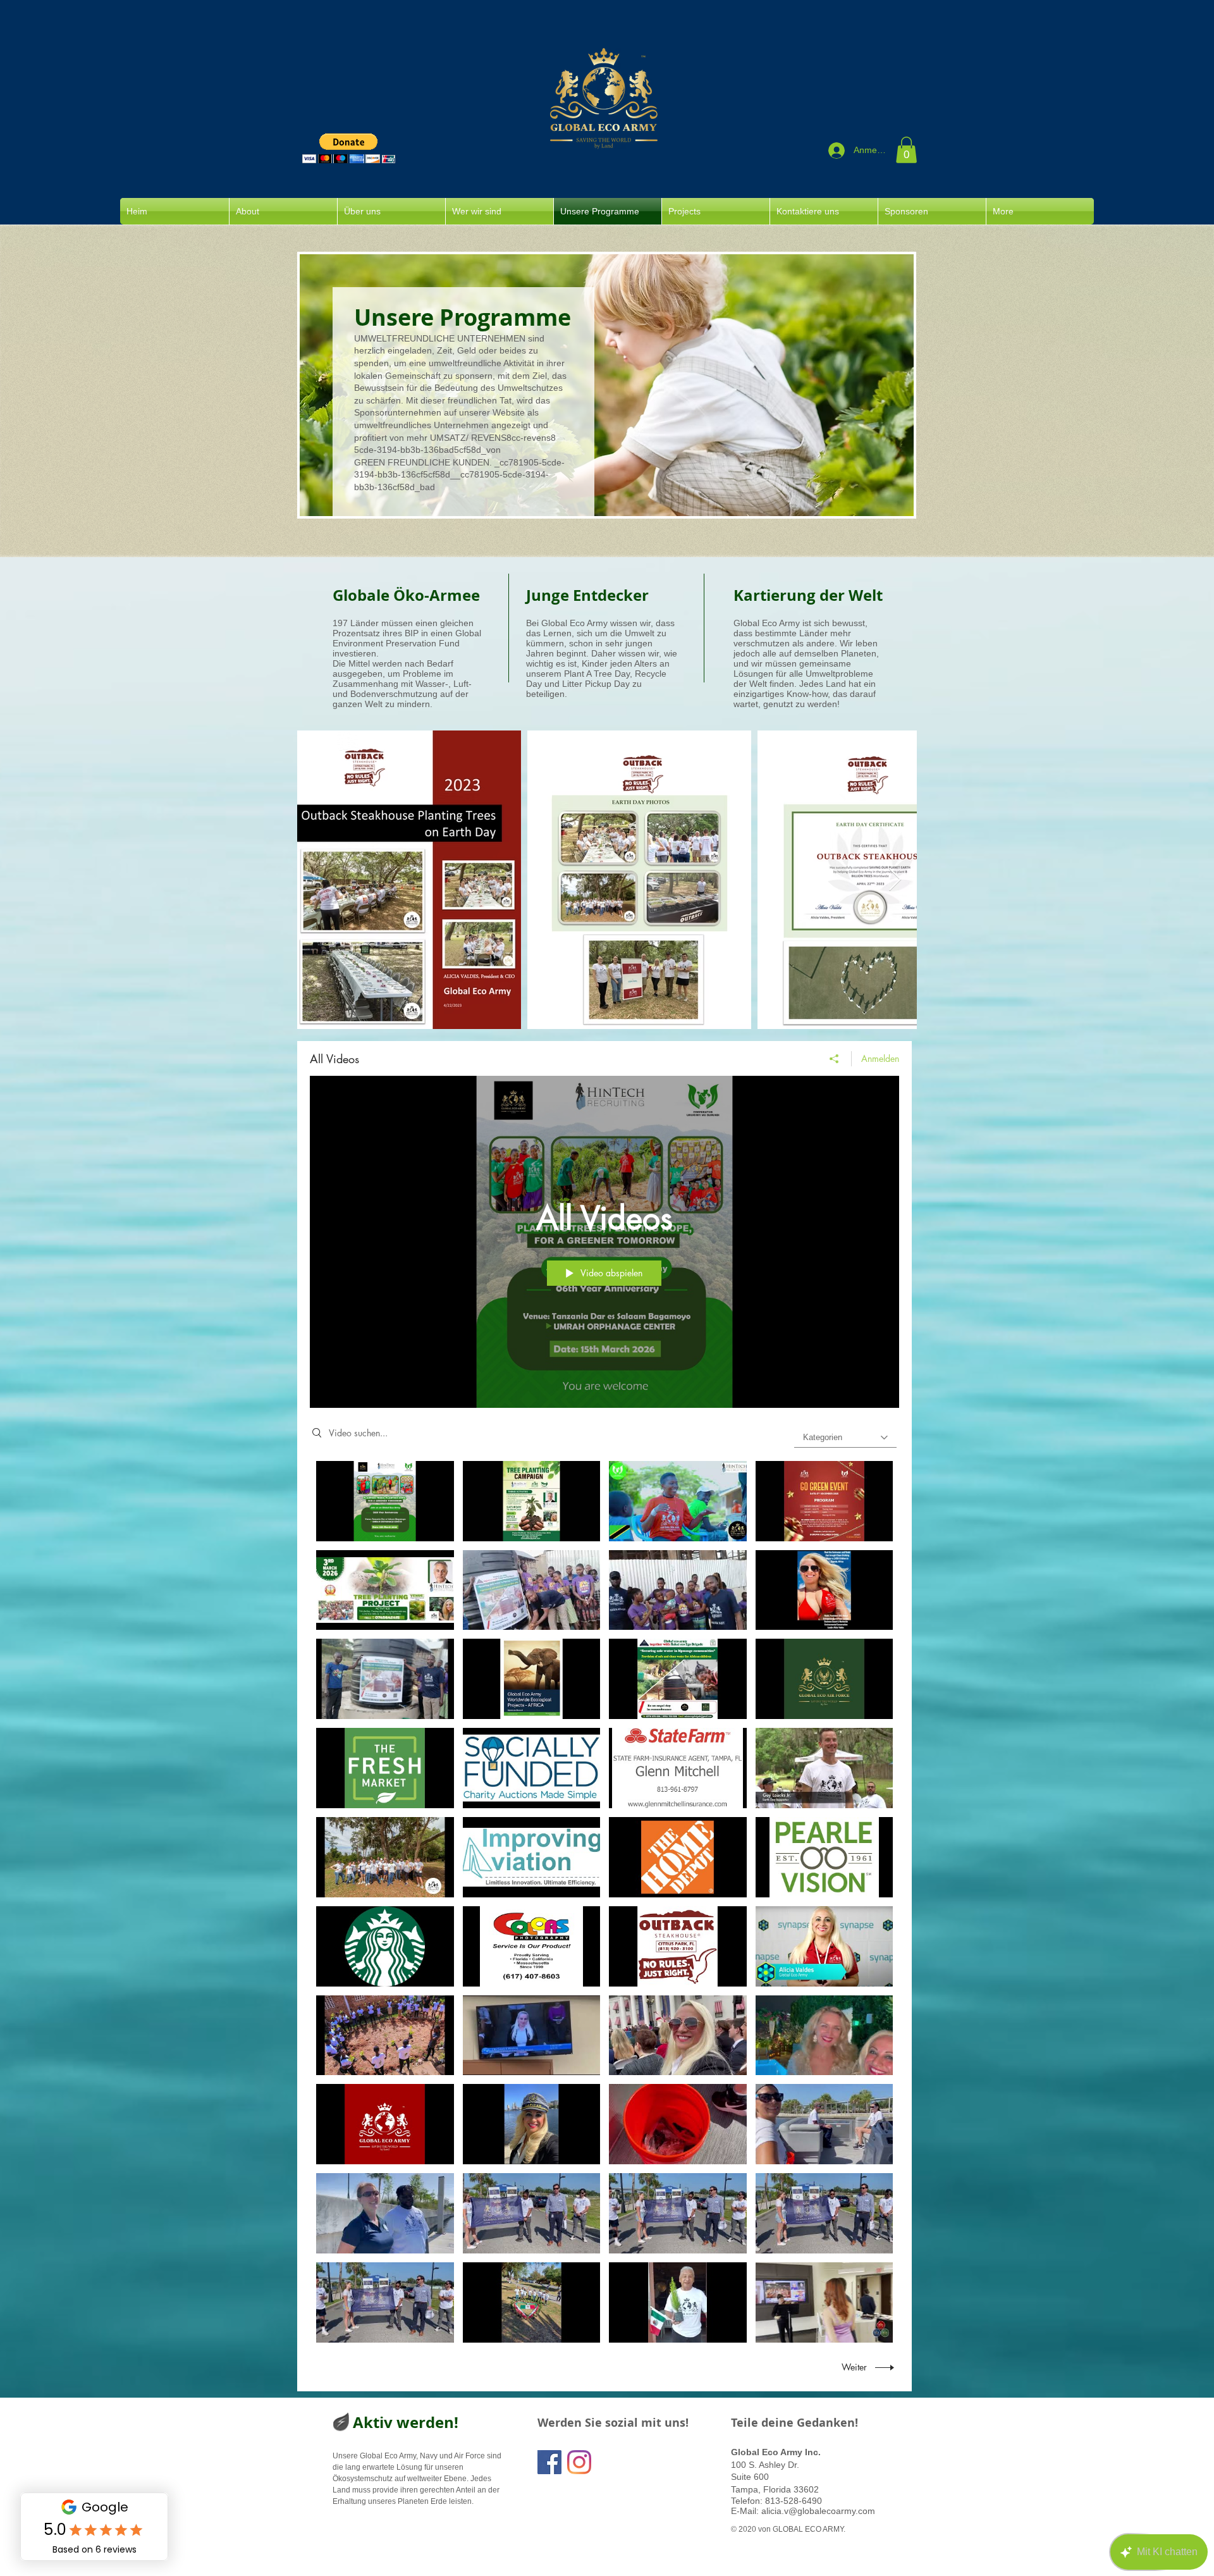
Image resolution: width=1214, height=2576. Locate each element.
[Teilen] (834, 1059)
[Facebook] (549, 2462)
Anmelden (880, 1058)
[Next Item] (895, 880)
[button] (349, 148)
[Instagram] (579, 2462)
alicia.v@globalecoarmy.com (818, 2511)
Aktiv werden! (406, 2422)
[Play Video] (385, 1501)
